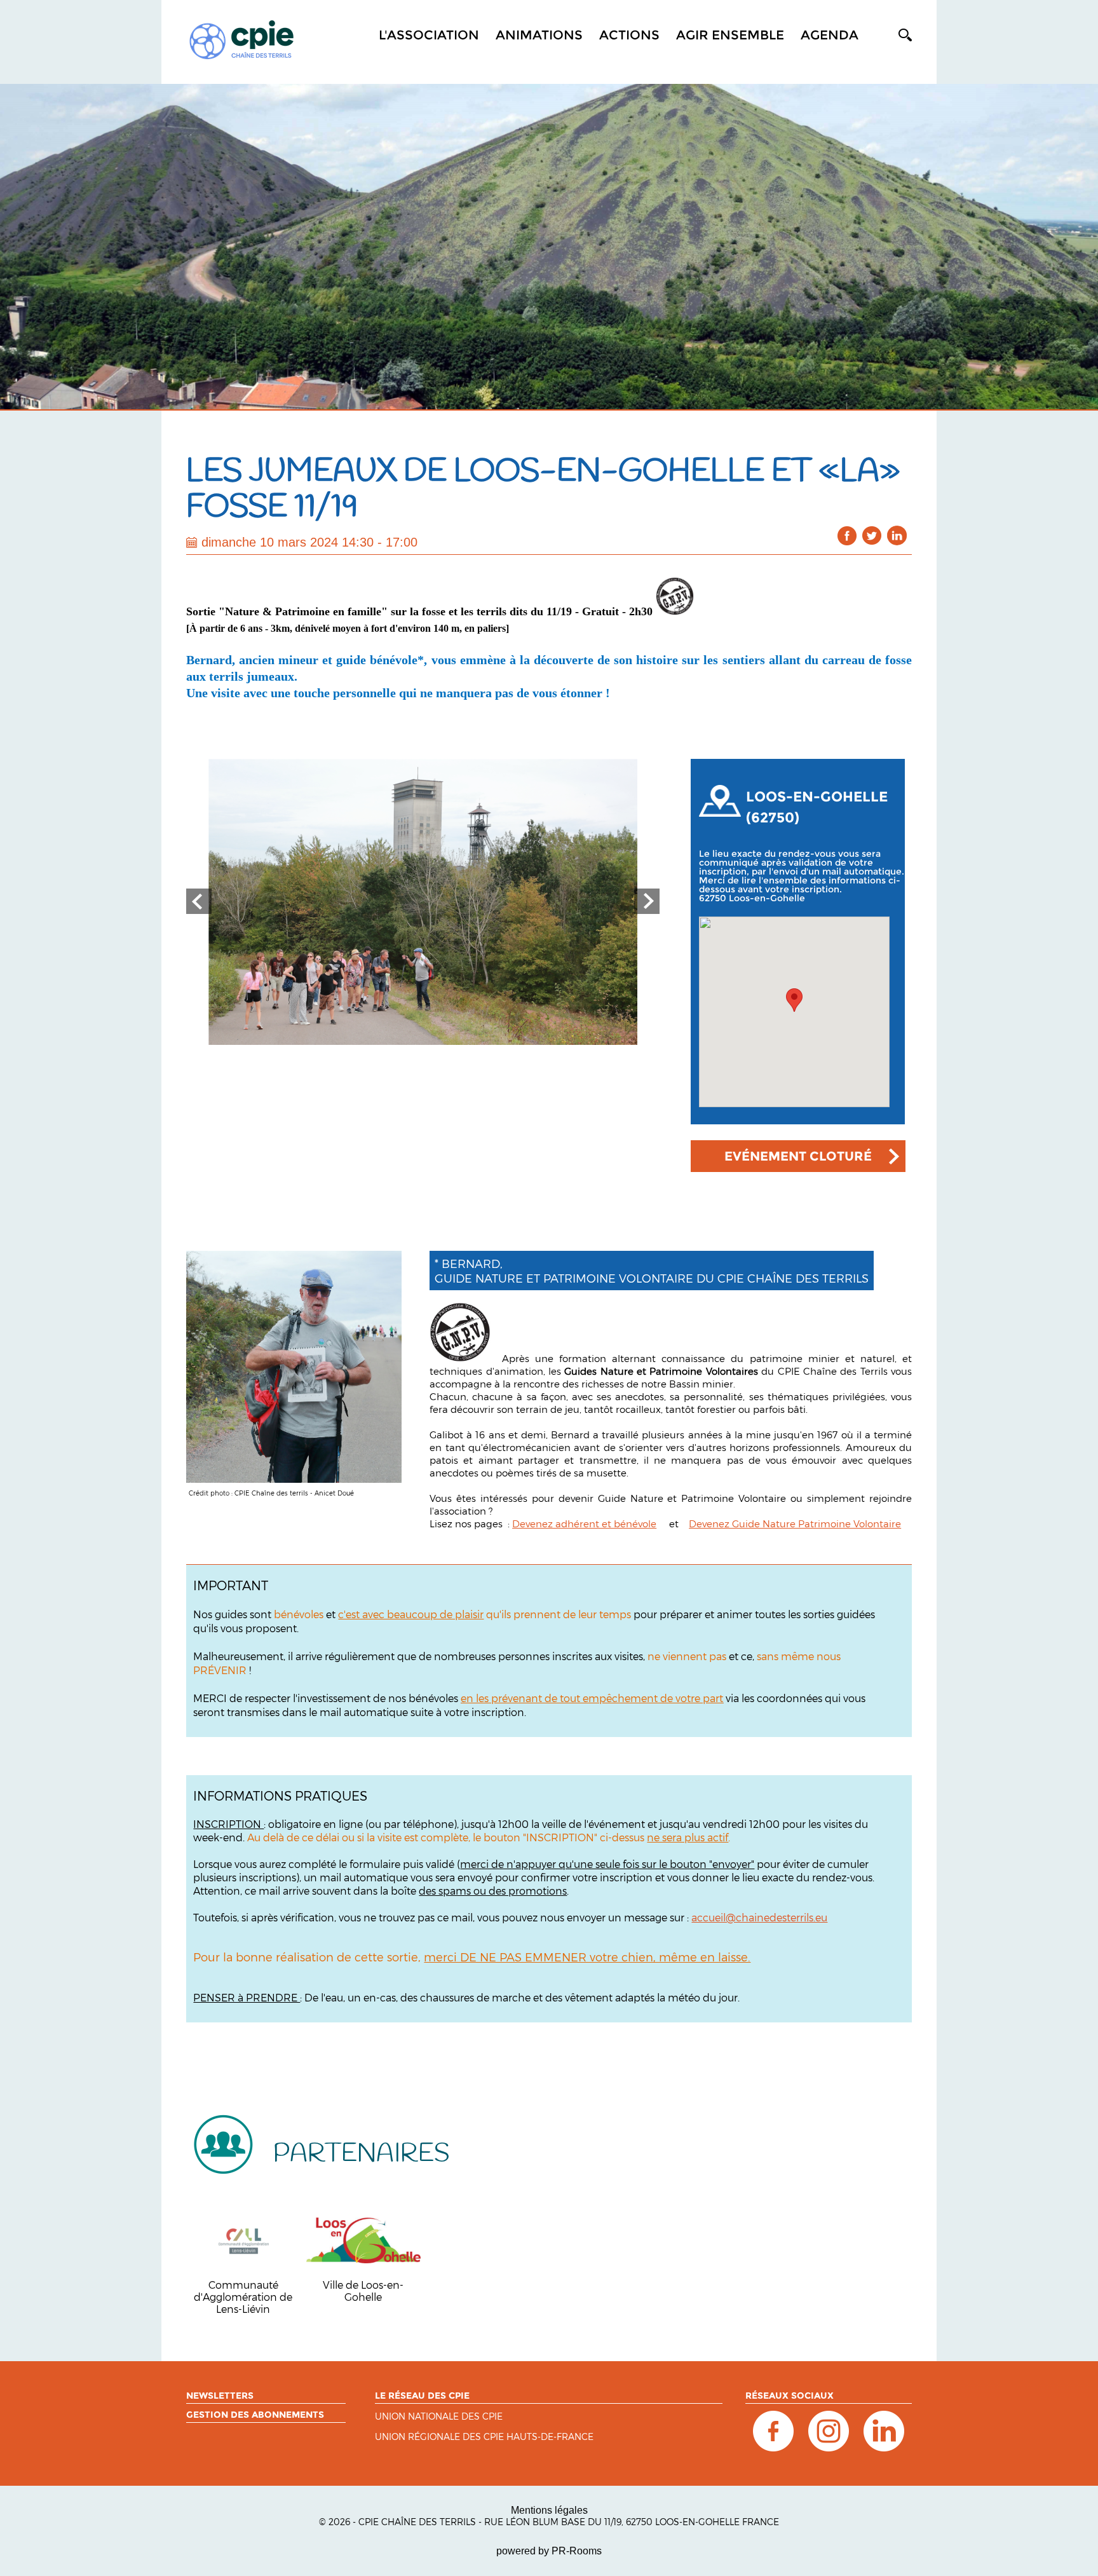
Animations (539, 35)
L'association (429, 35)
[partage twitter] (872, 535)
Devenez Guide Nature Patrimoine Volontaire (795, 1523)
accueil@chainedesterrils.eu (759, 1917)
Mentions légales (549, 2510)
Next (647, 901)
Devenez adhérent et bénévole (584, 1523)
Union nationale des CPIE (439, 2417)
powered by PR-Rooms (549, 2551)
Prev (199, 901)
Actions (629, 35)
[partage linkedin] (897, 535)
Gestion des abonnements (255, 2415)
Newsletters (220, 2395)
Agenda (830, 35)
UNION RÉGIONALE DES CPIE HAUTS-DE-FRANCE (484, 2437)
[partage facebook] (847, 535)
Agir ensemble (730, 35)
